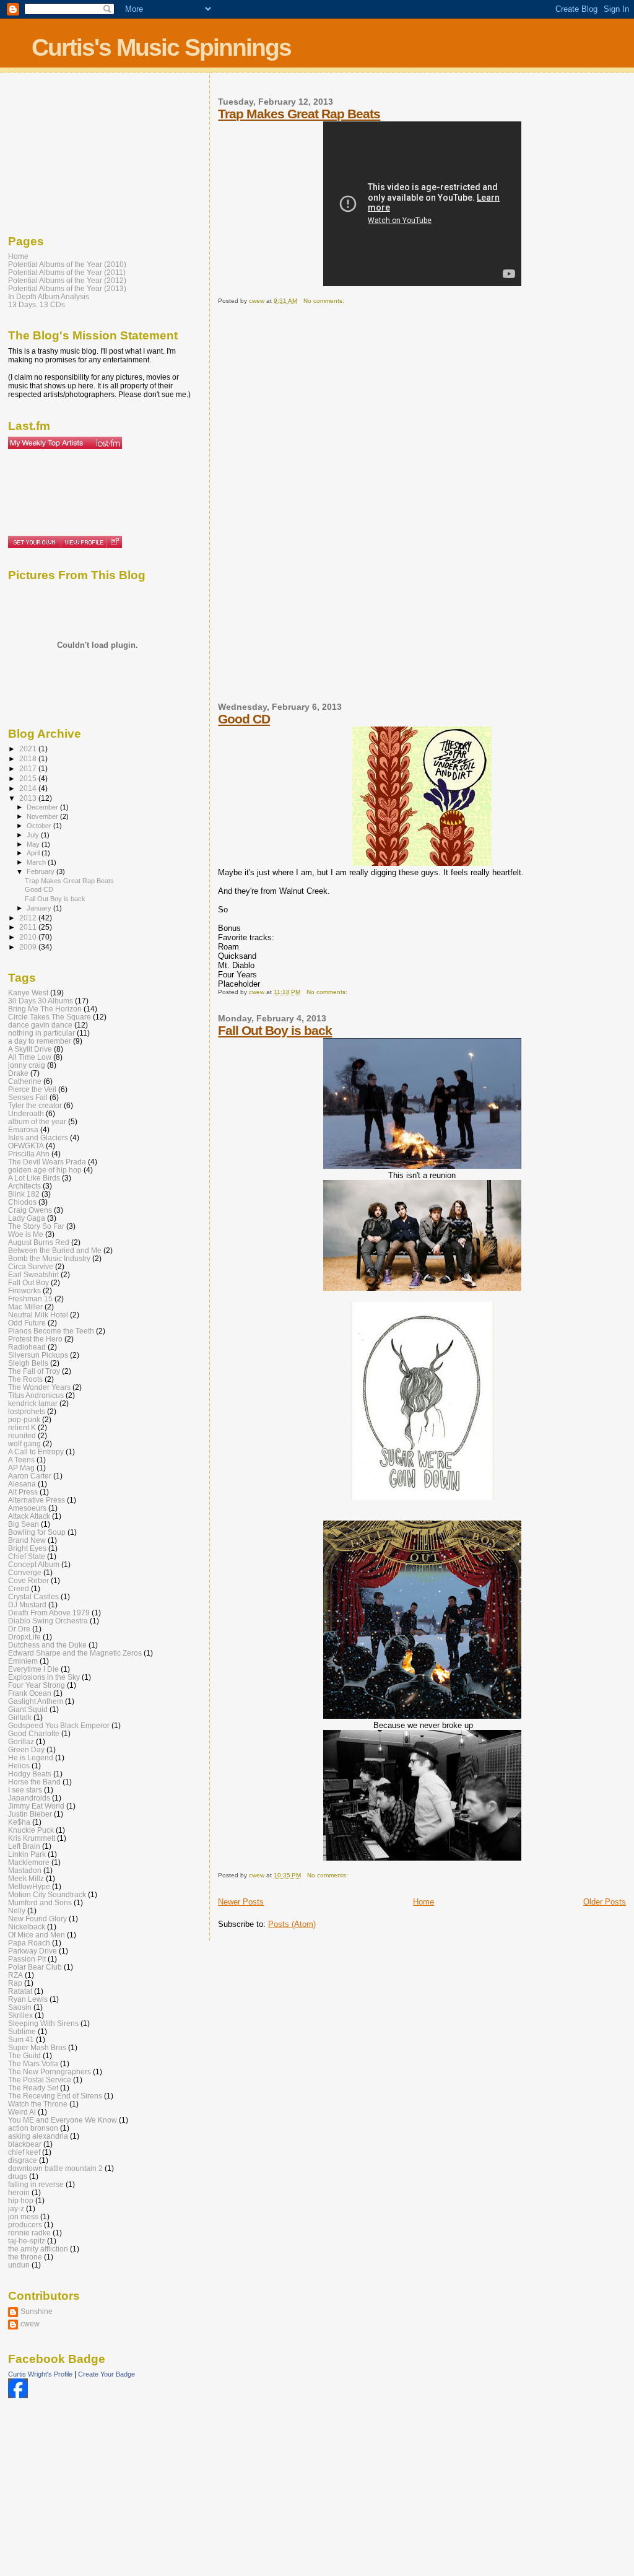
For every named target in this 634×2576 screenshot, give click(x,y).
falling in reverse (36, 2184)
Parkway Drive (33, 1951)
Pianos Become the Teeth (51, 1331)
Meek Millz (26, 1878)
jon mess (23, 2216)
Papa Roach (29, 1943)
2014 (29, 788)
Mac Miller (25, 1307)
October (40, 826)
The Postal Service (40, 2080)
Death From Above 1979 (49, 1613)
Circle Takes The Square (50, 1017)
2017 (29, 768)
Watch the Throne (38, 2104)
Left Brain (24, 1846)
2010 (29, 937)
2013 (29, 798)
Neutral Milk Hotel (38, 1315)
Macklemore (29, 1862)
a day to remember (40, 1041)
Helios (19, 1766)
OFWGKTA (26, 1146)
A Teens (21, 1460)
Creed (19, 1588)
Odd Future (27, 1323)
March (37, 862)
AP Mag (21, 1468)
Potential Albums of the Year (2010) (67, 264)
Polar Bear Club (35, 1967)
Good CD (244, 719)
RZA (15, 1975)
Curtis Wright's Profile (40, 2374)
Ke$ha (19, 1822)
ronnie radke (29, 2233)
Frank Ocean (30, 1693)
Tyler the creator (35, 1105)
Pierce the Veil (32, 1089)
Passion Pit (27, 1959)
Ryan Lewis (28, 1999)
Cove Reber (28, 1580)
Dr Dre (19, 1629)
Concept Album (34, 1564)
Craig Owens (30, 1210)
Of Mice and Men (37, 1935)
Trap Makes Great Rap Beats (299, 114)
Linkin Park (27, 1854)
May (34, 844)
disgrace (23, 2160)
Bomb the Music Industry (49, 1258)
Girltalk (20, 1717)
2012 (29, 918)
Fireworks (24, 1290)
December (43, 807)
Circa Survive (31, 1266)
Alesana (22, 1484)
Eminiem (23, 1661)
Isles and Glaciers (38, 1137)
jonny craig (27, 1065)
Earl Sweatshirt (33, 1274)
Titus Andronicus (36, 1395)
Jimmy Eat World (36, 1806)
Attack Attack (29, 1516)
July (34, 835)
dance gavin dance (40, 1025)
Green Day (26, 1749)
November (43, 816)
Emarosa (23, 1129)
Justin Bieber (30, 1814)
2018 (29, 758)
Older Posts (605, 1902)
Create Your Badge (106, 2374)
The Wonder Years (39, 1387)
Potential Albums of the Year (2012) (67, 280)
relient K (22, 1427)
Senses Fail (28, 1097)
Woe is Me (26, 1234)
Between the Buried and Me (55, 1250)
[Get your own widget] (34, 542)
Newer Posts (241, 1902)
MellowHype (29, 1886)
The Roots (25, 1379)
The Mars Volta (33, 2063)
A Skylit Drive (30, 1049)
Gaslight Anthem (36, 1701)
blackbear (25, 2144)
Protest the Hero (35, 1339)
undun (19, 2265)
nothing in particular (41, 1033)
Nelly (17, 1910)
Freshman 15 (30, 1299)
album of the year (37, 1121)
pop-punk (24, 1419)
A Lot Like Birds (34, 1178)
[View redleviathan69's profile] (84, 542)
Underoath (26, 1113)
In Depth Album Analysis (49, 296)
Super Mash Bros (37, 2047)
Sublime (22, 2031)
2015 (29, 778)
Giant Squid (28, 1709)
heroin (19, 2192)
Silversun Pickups (38, 1355)
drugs (18, 2176)
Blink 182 (24, 1194)
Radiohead (27, 1347)
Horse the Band (34, 1782)
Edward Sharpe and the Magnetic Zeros (75, 1653)
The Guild (24, 2055)
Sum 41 (21, 2039)
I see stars (25, 1790)
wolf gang (24, 1443)
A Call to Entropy (36, 1452)
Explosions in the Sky (44, 1677)
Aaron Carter (30, 1476)
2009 (29, 947)
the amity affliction (38, 2249)
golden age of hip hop (45, 1170)
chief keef (24, 2152)
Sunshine (37, 2311)
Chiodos (22, 1202)
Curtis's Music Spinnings (161, 47)
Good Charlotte (34, 1733)
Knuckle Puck (31, 1830)
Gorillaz (21, 1741)
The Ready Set (33, 2088)
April (34, 853)
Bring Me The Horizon (45, 1009)
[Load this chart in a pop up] (114, 542)
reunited (22, 1435)
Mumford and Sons (40, 1902)
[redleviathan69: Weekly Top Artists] (65, 443)
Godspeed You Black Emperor (59, 1725)
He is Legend (31, 1757)
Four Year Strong (37, 1685)
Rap (15, 1983)
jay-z (16, 2208)
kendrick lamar (33, 1403)
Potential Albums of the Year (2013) (67, 288)
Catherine (25, 1081)
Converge (25, 1572)
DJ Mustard (27, 1605)
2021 (29, 749)
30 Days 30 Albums (41, 1001)
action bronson (33, 2128)
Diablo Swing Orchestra (48, 1621)
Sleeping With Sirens (43, 2023)
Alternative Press (37, 1500)
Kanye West (28, 993)
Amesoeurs (27, 1508)
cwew (30, 2324)
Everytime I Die (33, 1669)
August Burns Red (39, 1242)
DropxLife (24, 1637)
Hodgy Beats (30, 1774)
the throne (25, 2257)
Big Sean (24, 1524)
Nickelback (27, 1927)
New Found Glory (37, 1919)
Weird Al (22, 2112)
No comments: (325, 301)
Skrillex (20, 2015)
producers (25, 2225)
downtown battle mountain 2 (55, 2168)
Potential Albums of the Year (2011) (67, 272)
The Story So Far (36, 1226)
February (41, 871)
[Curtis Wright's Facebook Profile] (18, 2396)
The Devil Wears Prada (47, 1162)
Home (423, 1902)
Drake (18, 1073)
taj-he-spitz (27, 2241)
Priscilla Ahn (29, 1154)
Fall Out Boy (28, 1282)
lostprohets (27, 1411)
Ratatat (20, 1991)
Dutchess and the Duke (47, 1645)
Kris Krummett (32, 1838)
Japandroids (29, 1798)
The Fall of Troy (34, 1371)
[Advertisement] (267, 509)
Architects (24, 1186)
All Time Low (30, 1057)
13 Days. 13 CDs (37, 304)
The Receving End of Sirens (55, 2096)
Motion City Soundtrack (47, 1894)
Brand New (27, 1540)
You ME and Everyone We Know (63, 2120)
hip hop (21, 2200)
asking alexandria (38, 2136)
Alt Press (23, 1492)
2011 (29, 927)
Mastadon (25, 1870)
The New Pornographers (50, 2072)
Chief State (27, 1556)
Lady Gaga (27, 1218)
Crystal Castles (33, 1596)
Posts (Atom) (292, 1924)
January (40, 908)
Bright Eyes (27, 1548)
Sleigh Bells (28, 1363)
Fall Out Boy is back (275, 1030)
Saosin (20, 2007)
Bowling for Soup (37, 1532)
